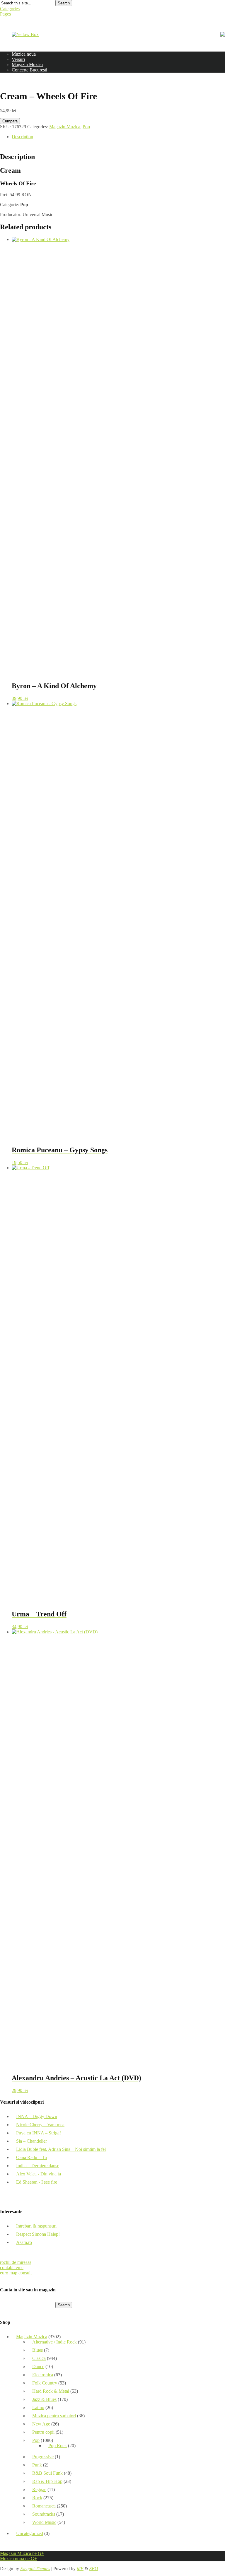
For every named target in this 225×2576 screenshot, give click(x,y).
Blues (37, 2350)
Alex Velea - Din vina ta (39, 2174)
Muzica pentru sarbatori (54, 2416)
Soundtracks (44, 2514)
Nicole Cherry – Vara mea (40, 2125)
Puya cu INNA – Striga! (39, 2133)
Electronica (43, 2375)
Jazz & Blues (44, 2399)
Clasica (39, 2358)
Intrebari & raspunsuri (36, 2226)
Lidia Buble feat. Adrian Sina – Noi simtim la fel (61, 2149)
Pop (86, 127)
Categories (10, 9)
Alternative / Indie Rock (54, 2342)
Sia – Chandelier (31, 2141)
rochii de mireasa (16, 2262)
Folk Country (45, 2383)
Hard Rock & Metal (51, 2391)
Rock (37, 2498)
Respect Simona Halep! (38, 2234)
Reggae (39, 2489)
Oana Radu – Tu (31, 2157)
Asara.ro (24, 2242)
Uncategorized (30, 2533)
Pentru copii (43, 2432)
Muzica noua (24, 54)
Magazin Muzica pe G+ (22, 2553)
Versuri (18, 59)
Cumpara (10, 121)
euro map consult (16, 2273)
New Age (41, 2424)
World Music (44, 2522)
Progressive (43, 2457)
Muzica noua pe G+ (18, 2559)
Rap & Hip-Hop (47, 2481)
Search (64, 3)
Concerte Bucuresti (29, 70)
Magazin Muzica (27, 65)
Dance (38, 2366)
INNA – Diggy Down (37, 2116)
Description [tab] (22, 137)
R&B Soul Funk (47, 2473)
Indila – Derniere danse (38, 2166)
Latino (38, 2407)
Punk (37, 2465)
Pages (5, 14)
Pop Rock (58, 2446)
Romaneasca (44, 2506)
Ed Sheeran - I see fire (37, 2182)
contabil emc (12, 2268)
